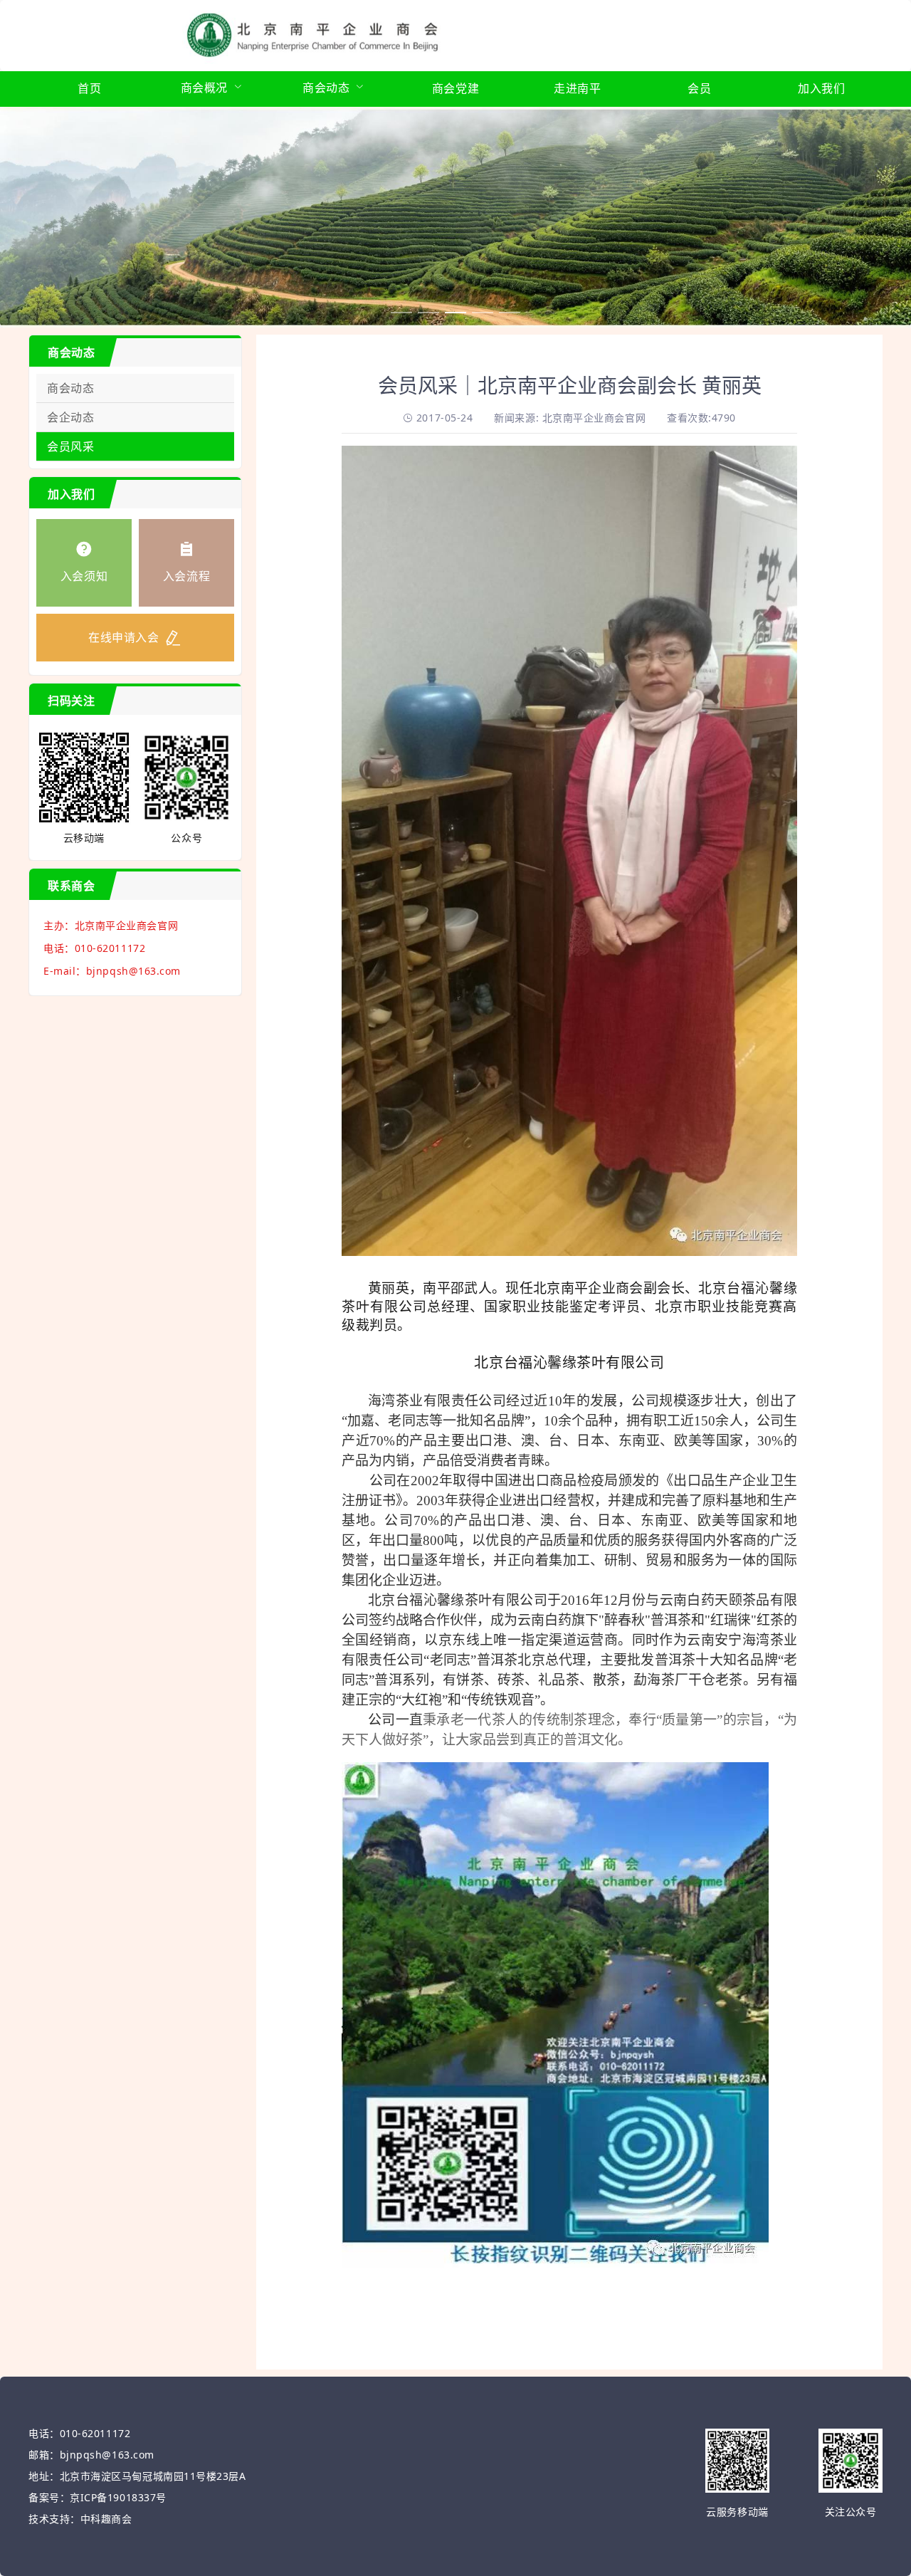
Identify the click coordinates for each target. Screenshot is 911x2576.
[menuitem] (89, 89)
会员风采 (70, 446)
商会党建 (455, 88)
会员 (699, 88)
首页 (89, 88)
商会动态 (70, 388)
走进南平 (577, 88)
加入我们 (821, 88)
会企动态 (70, 417)
